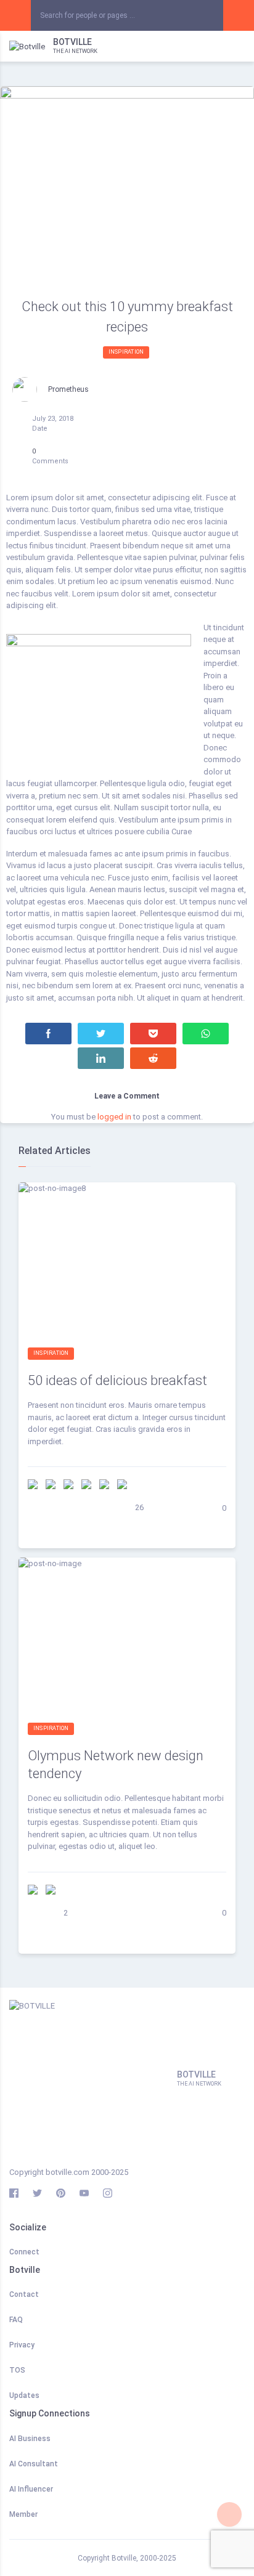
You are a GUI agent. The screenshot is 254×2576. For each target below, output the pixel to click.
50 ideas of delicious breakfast (117, 1380)
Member (23, 2514)
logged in (114, 1117)
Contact (24, 2294)
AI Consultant (34, 2464)
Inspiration (126, 352)
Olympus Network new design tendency (116, 1765)
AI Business (30, 2439)
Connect (24, 2252)
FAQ (16, 2320)
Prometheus (68, 389)
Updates (24, 2395)
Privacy (22, 2345)
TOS (17, 2370)
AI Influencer (31, 2489)
